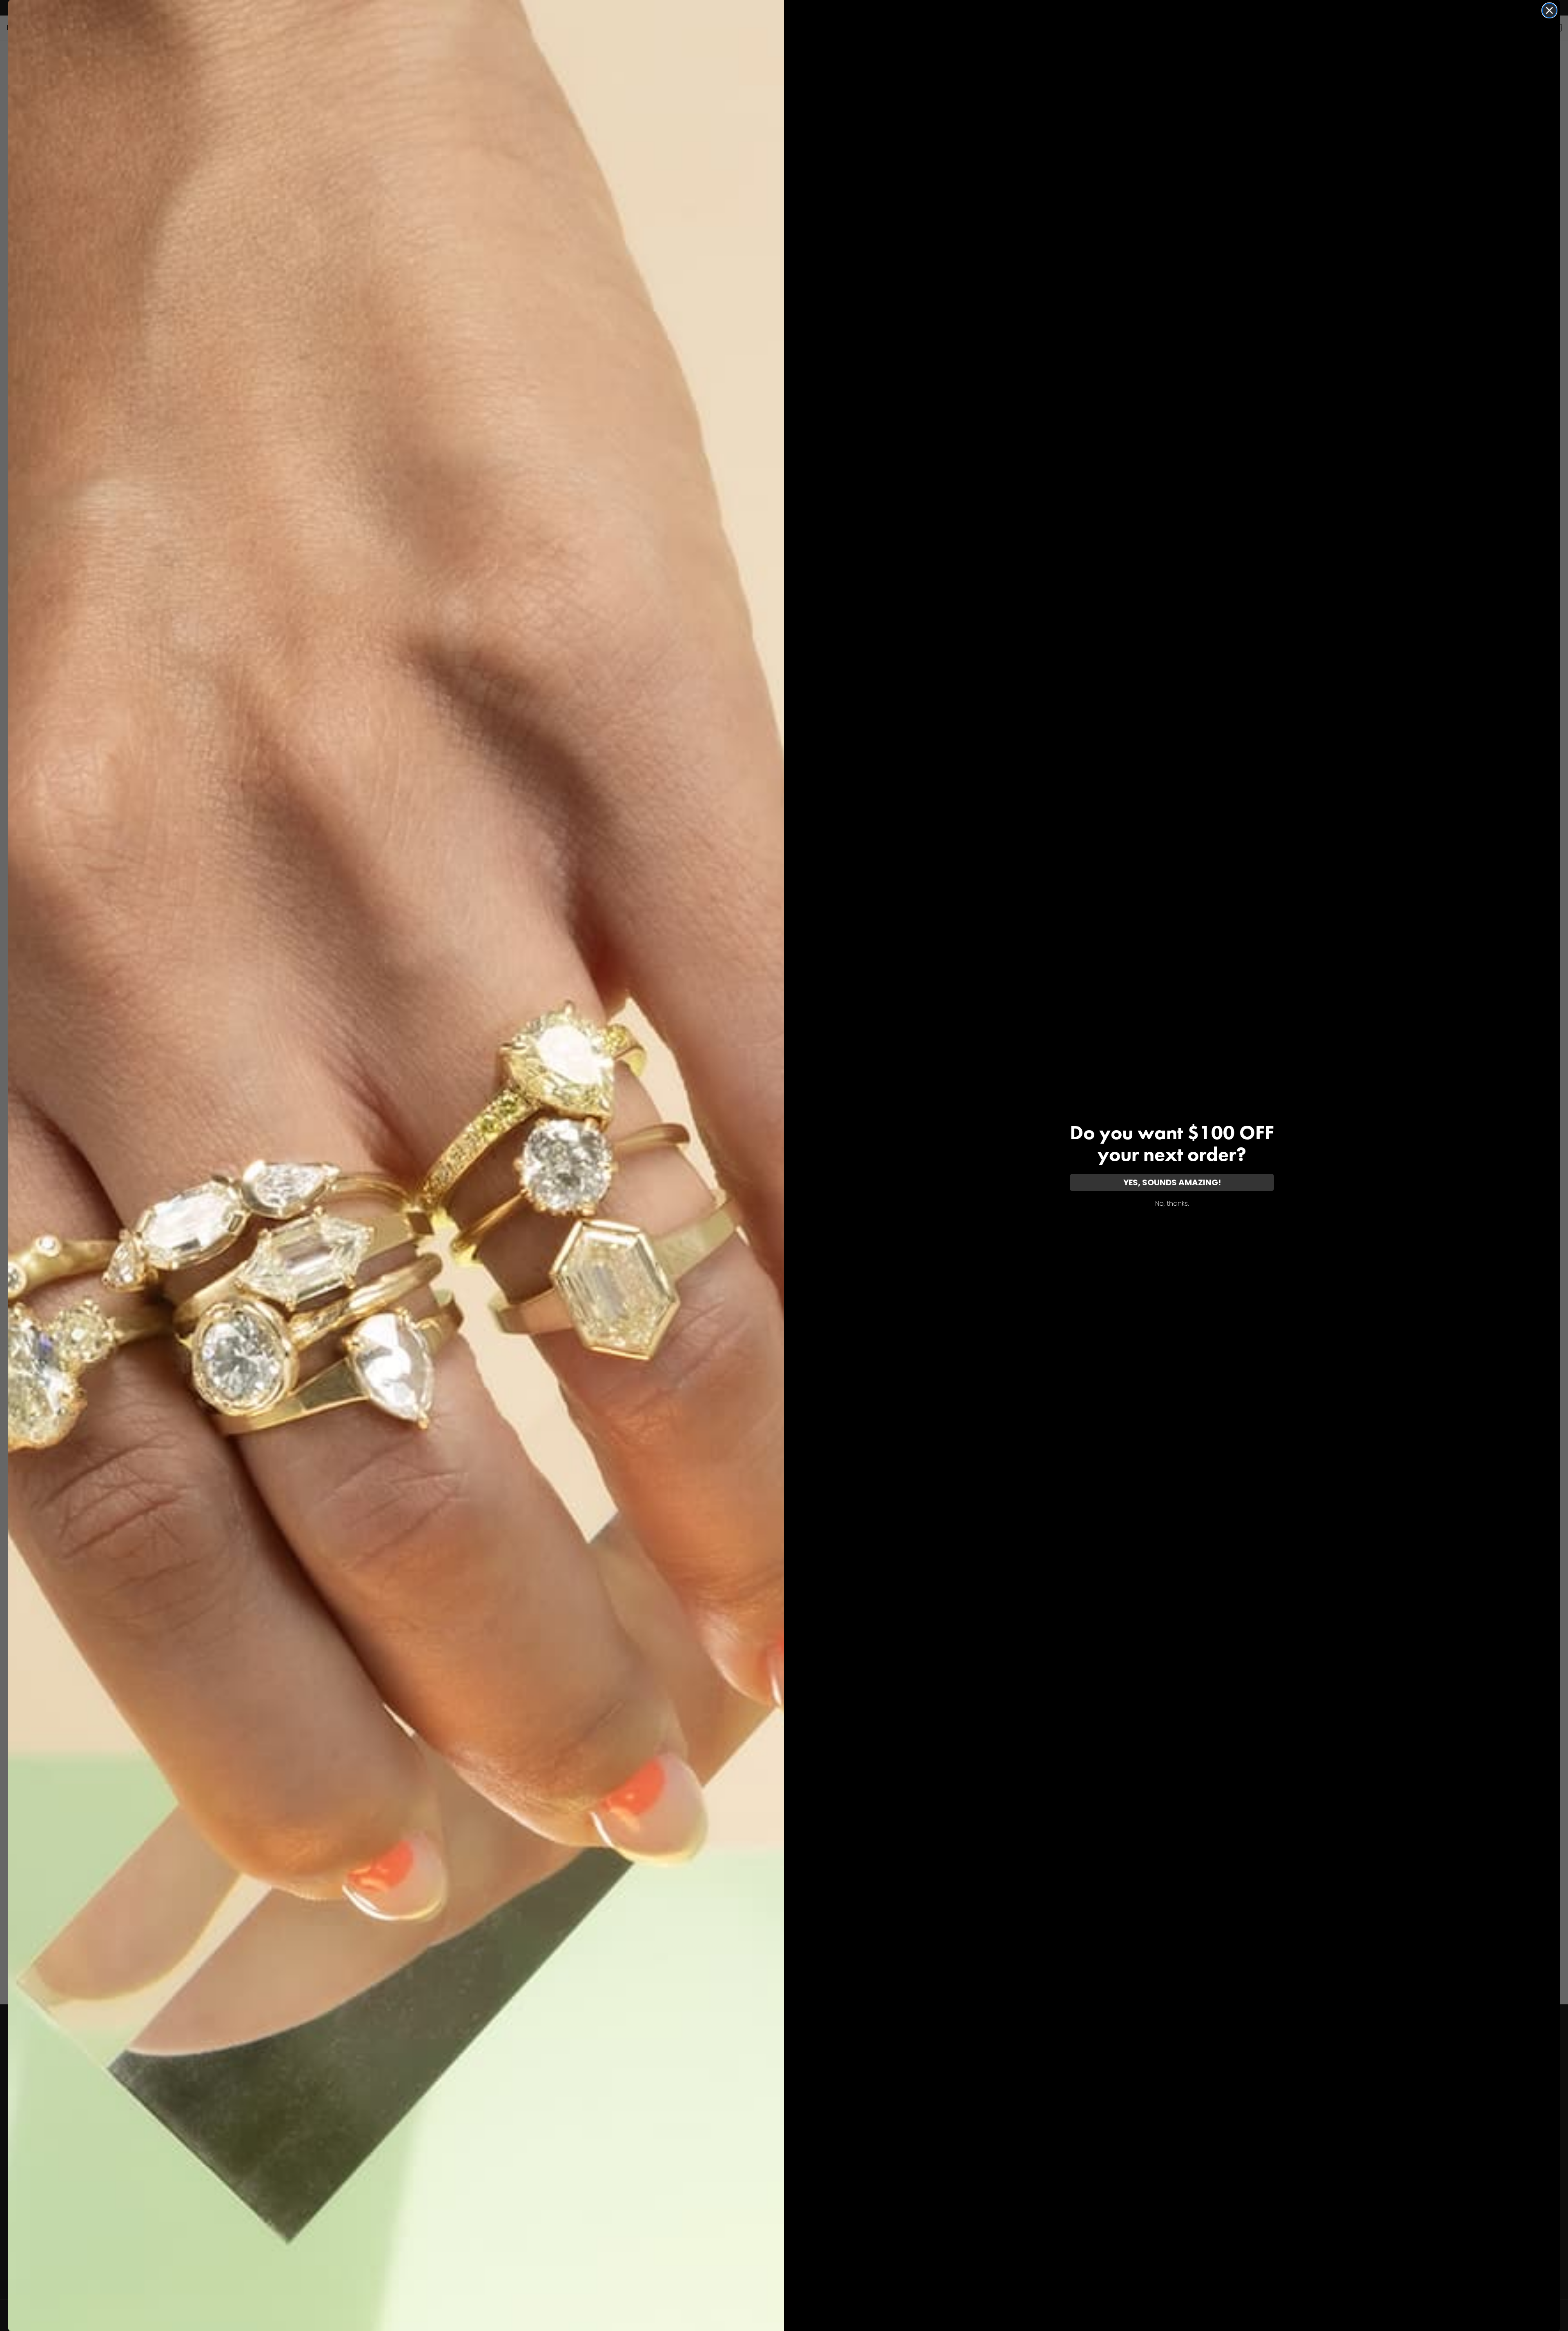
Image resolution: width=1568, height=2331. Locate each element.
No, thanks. (1172, 1203)
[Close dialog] (1549, 10)
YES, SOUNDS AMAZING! (1172, 1182)
